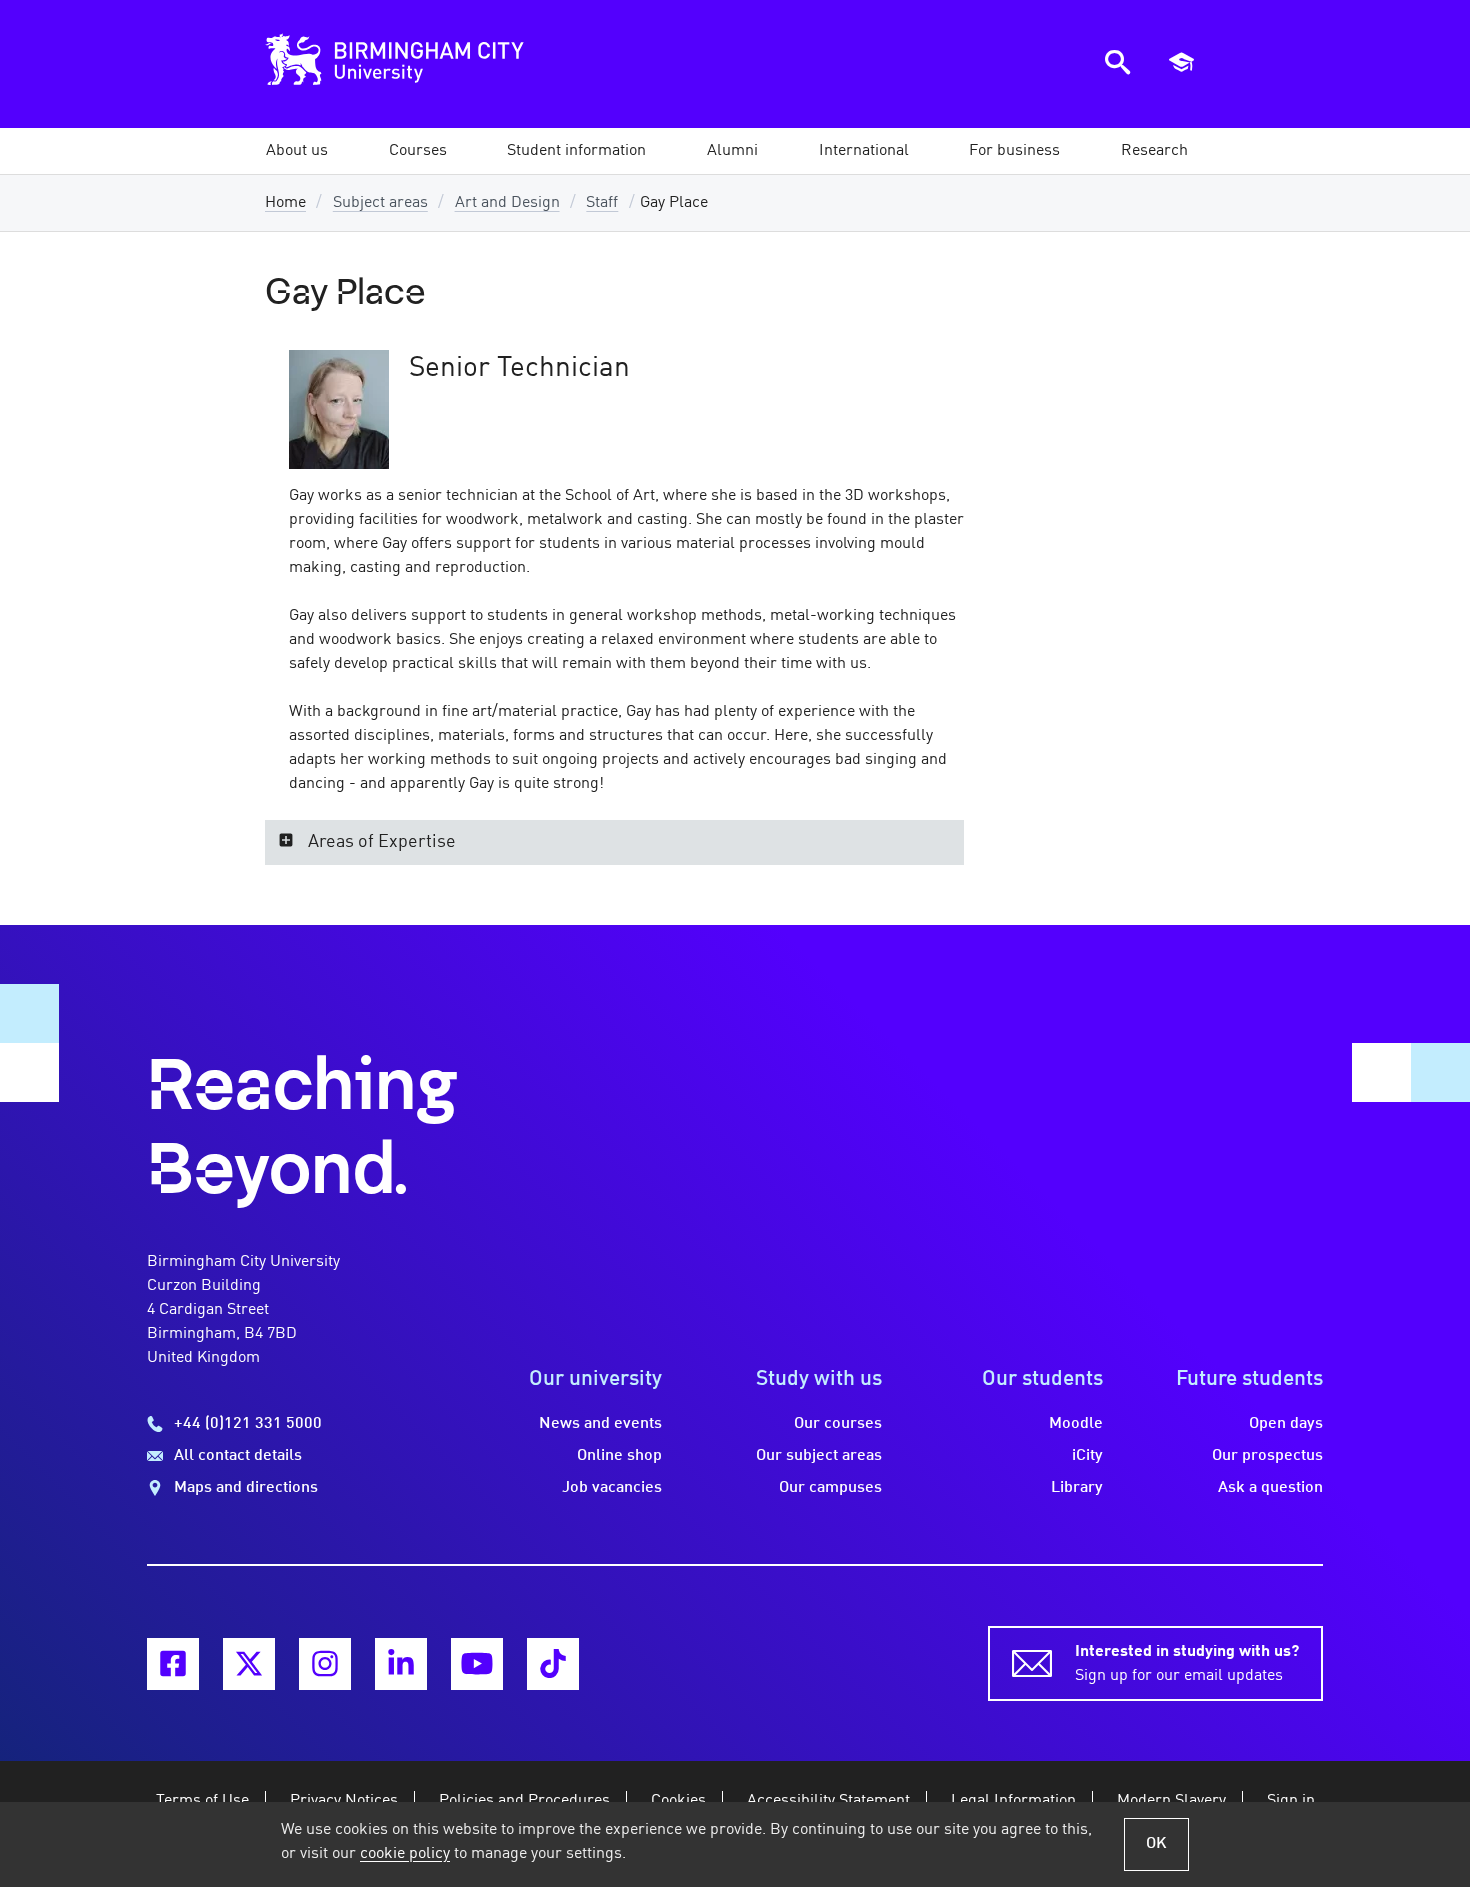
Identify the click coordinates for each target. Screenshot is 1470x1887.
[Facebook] (173, 1664)
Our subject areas (819, 1456)
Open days (1286, 1424)
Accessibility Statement (828, 1801)
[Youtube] (477, 1664)
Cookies (678, 1801)
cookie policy (405, 1854)
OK (1156, 1844)
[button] (297, 151)
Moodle (1076, 1424)
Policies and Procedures (524, 1801)
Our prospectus (1267, 1456)
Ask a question (1270, 1488)
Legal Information (1013, 1801)
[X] (249, 1664)
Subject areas (380, 203)
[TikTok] (553, 1664)
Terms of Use (202, 1801)
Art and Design (507, 203)
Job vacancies (612, 1488)
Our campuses (830, 1488)
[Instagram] (325, 1664)
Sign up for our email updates (1187, 1664)
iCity (1087, 1456)
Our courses (838, 1424)
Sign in (1291, 1801)
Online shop (619, 1456)
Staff (602, 203)
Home (285, 203)
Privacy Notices (344, 1801)
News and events (600, 1424)
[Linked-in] (401, 1664)
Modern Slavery (1171, 1801)
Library (1077, 1488)
